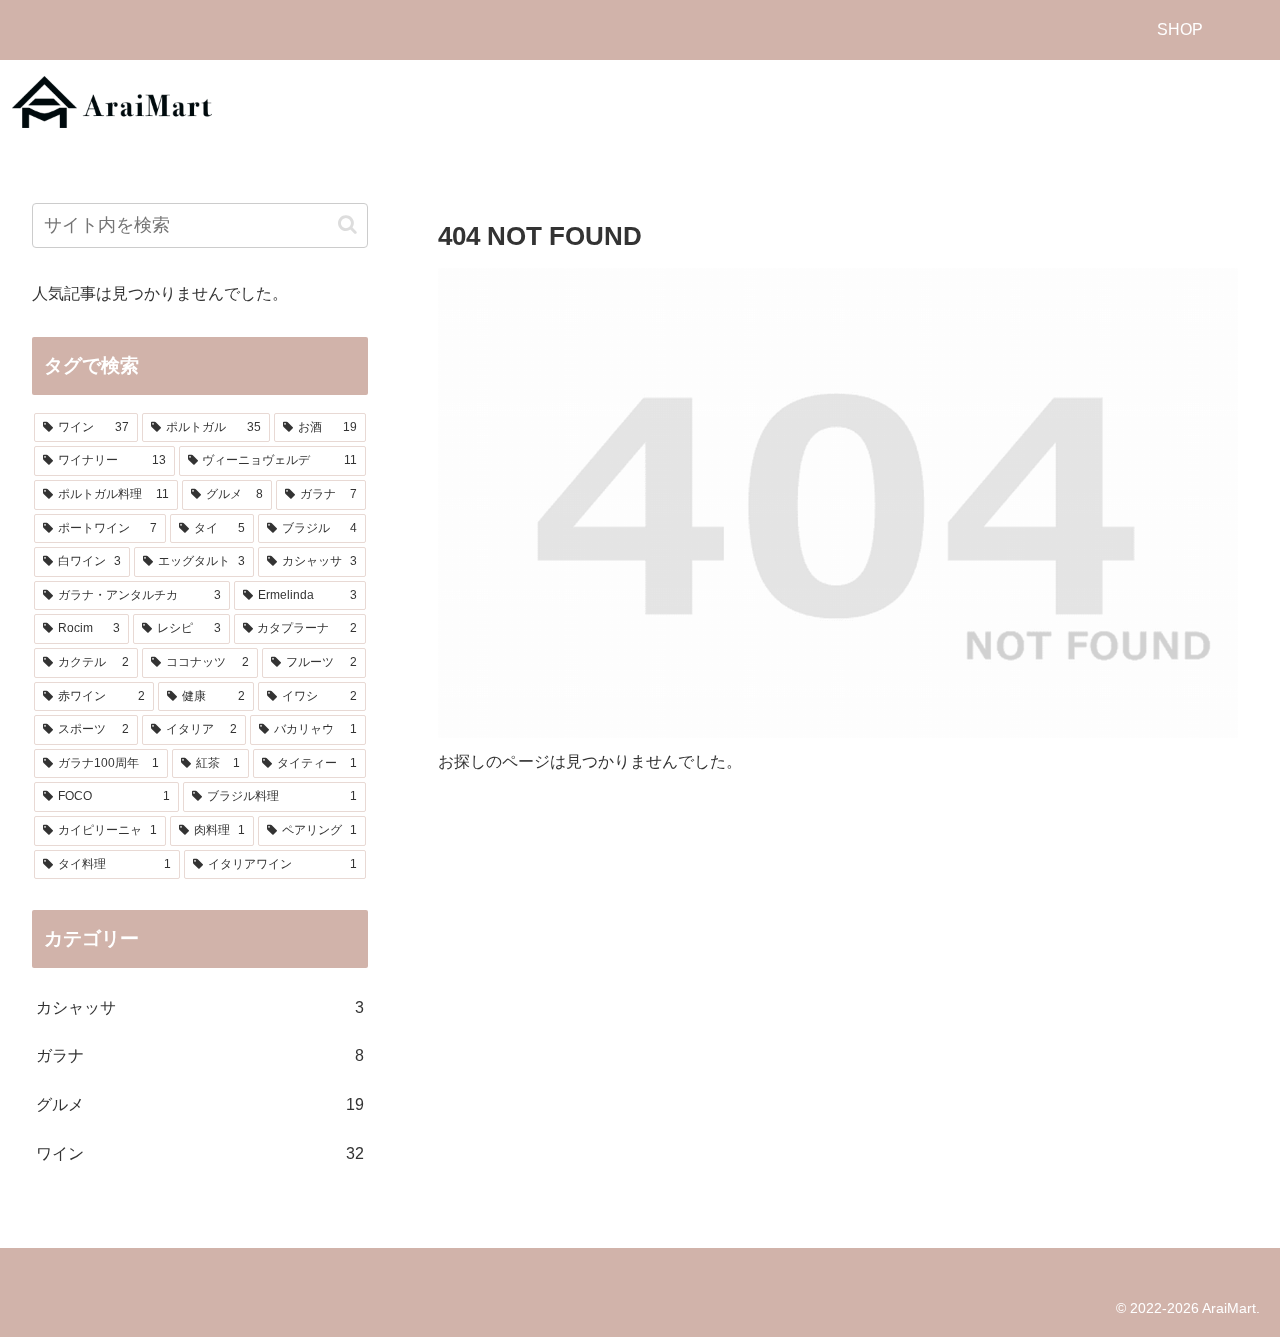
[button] (347, 224)
